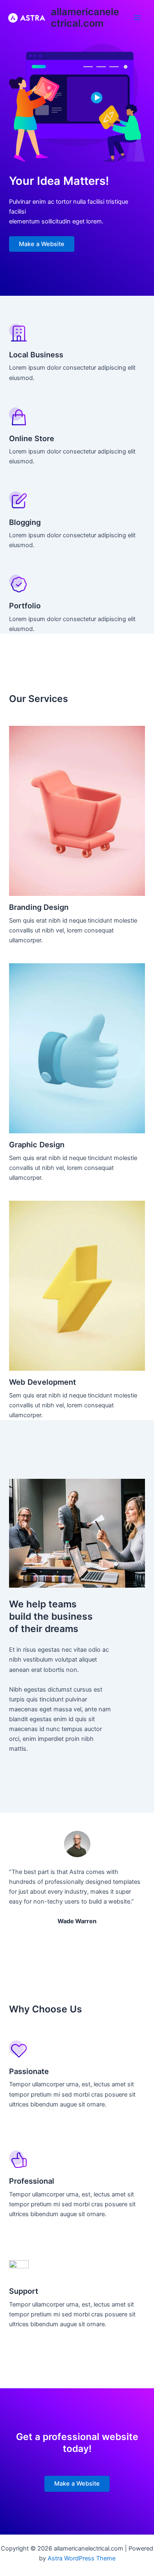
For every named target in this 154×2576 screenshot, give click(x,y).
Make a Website (42, 244)
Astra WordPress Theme (82, 2558)
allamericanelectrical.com (85, 17)
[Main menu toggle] (137, 18)
